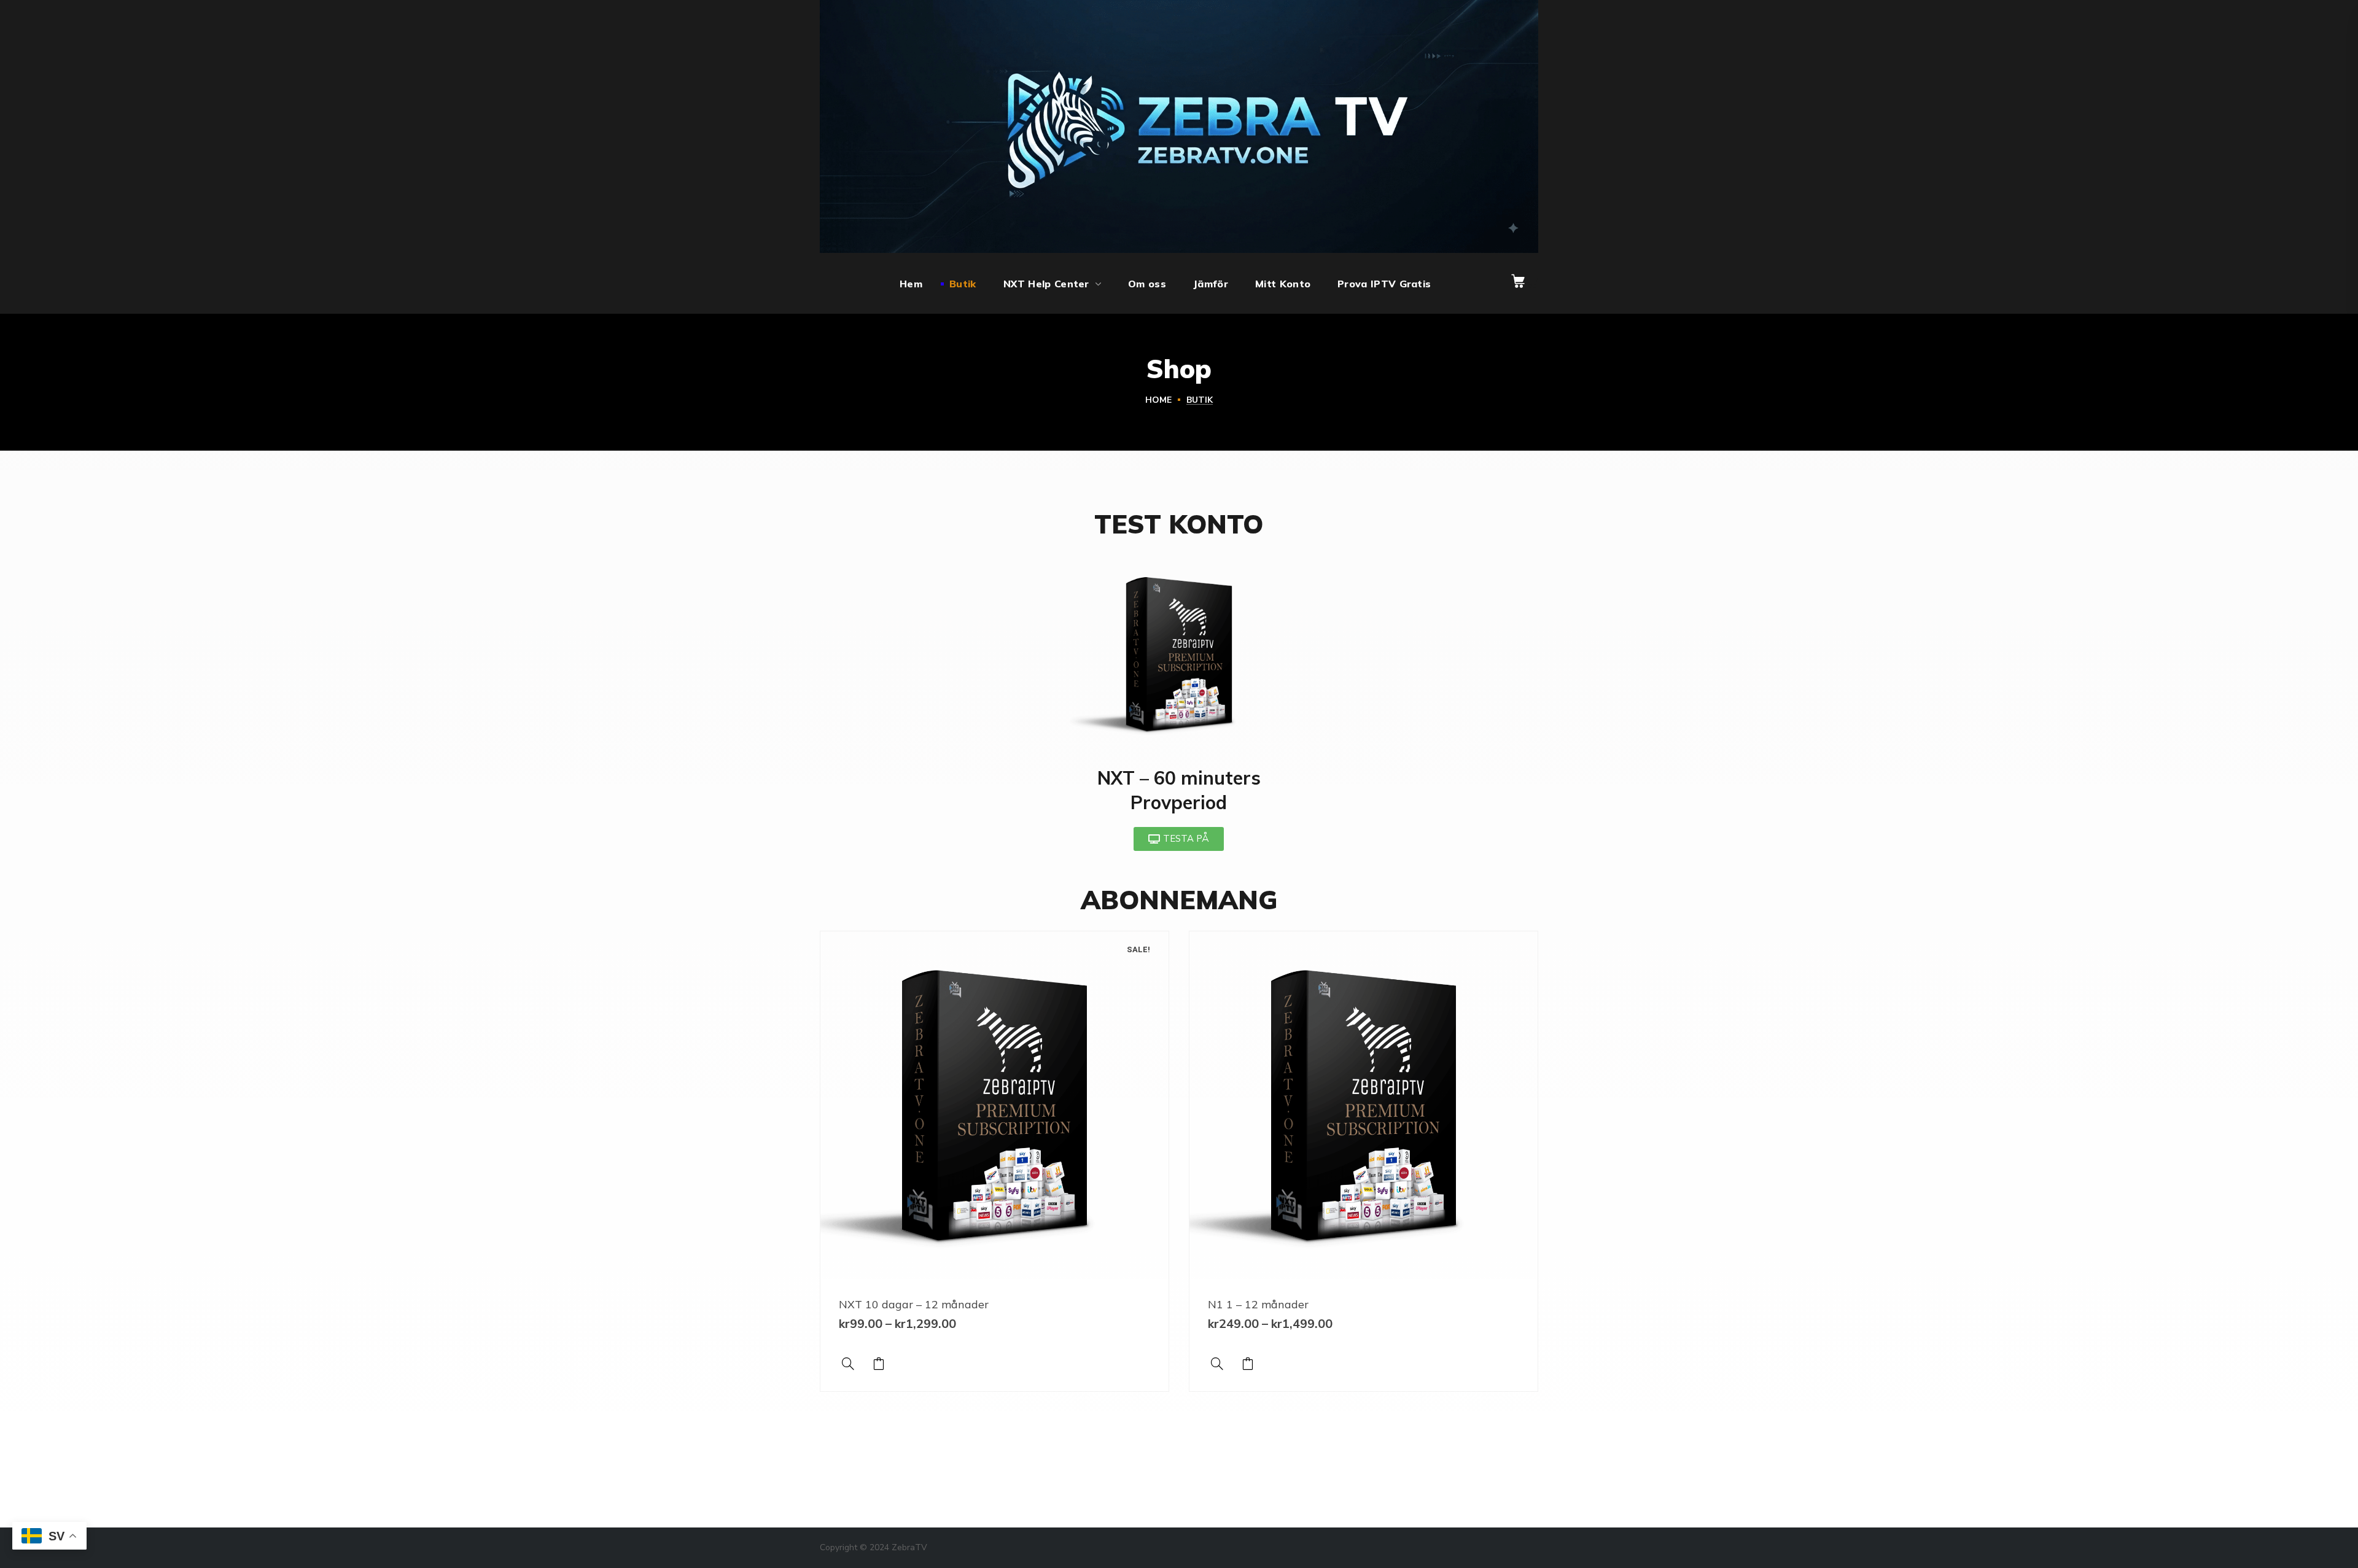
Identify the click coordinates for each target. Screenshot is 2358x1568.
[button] (1518, 281)
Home (1158, 400)
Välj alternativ (879, 1364)
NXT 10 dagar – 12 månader (914, 1304)
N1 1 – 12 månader (1258, 1304)
